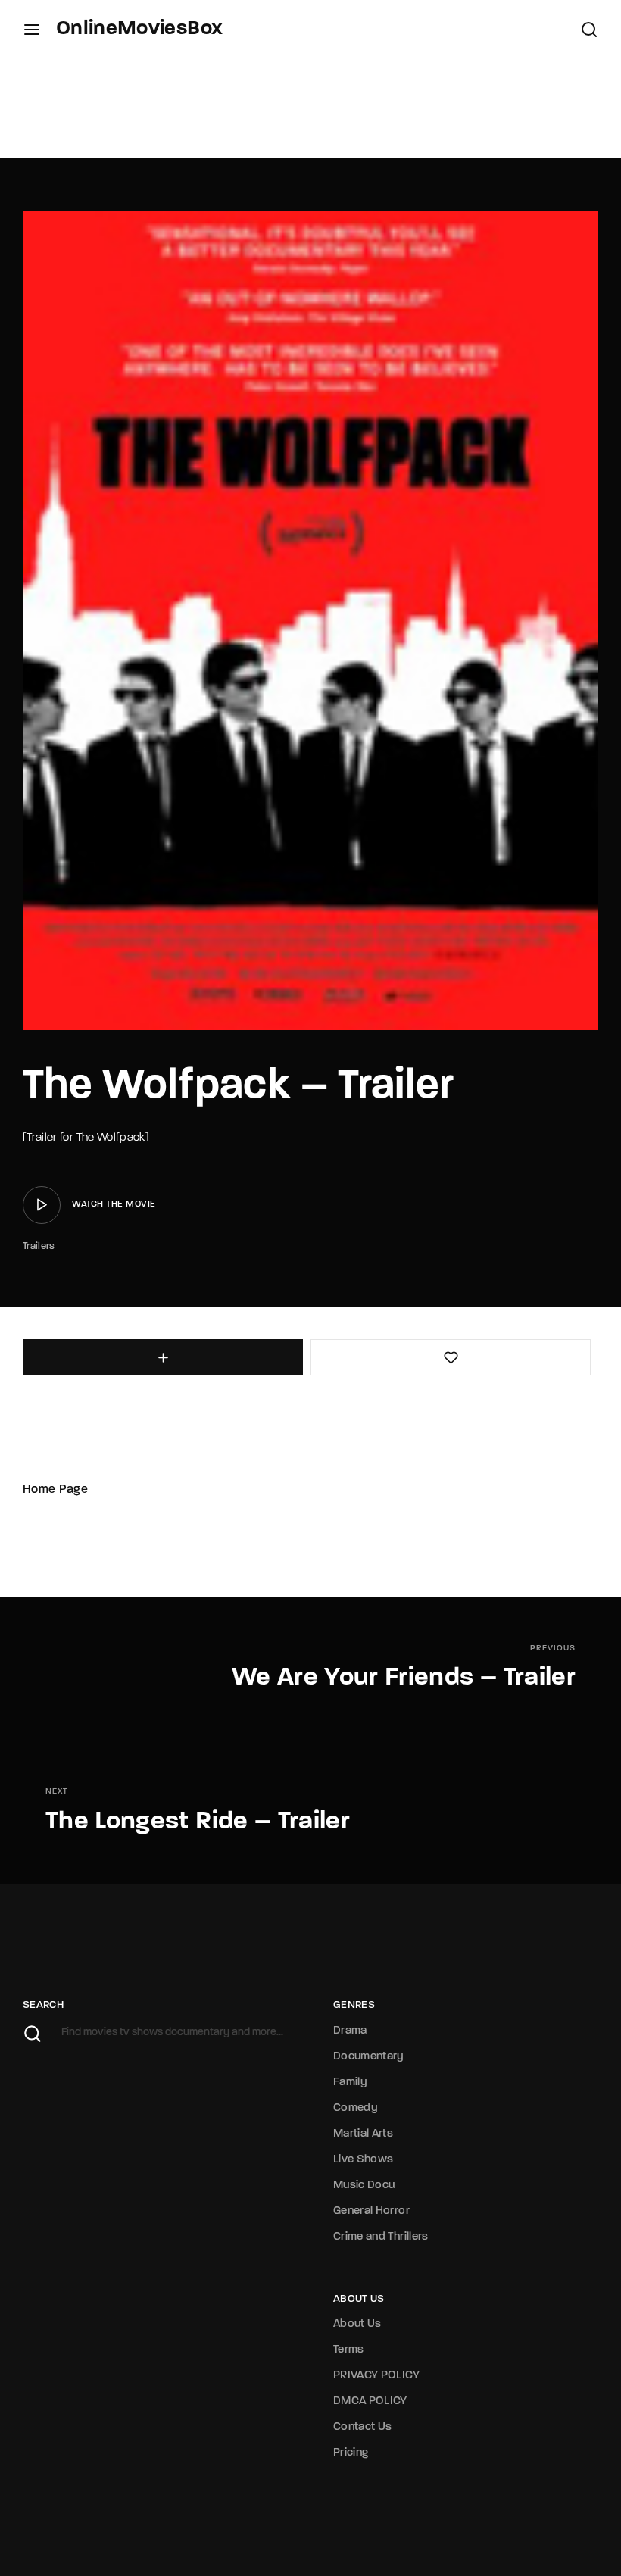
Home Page (55, 1490)
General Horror (371, 2211)
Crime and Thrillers (381, 2237)
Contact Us (363, 2427)
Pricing (351, 2453)
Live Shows (364, 2160)
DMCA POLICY (370, 2401)
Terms (349, 2350)
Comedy (356, 2108)
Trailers (39, 1246)
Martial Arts (363, 2134)
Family (350, 2083)
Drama (350, 2031)
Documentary (369, 2057)
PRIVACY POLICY (376, 2376)
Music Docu (364, 2186)
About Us (357, 2324)
